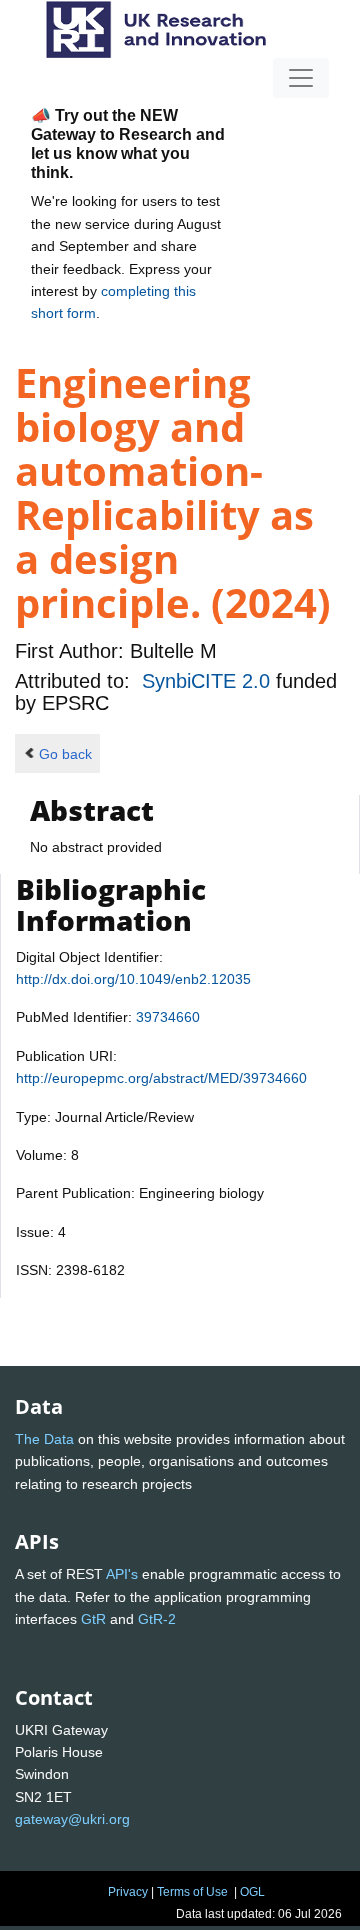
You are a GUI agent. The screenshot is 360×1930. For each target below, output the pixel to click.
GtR (93, 1619)
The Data (44, 1439)
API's (122, 1574)
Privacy (128, 1892)
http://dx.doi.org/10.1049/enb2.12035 (133, 979)
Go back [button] (65, 754)
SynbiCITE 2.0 (209, 681)
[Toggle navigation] (301, 78)
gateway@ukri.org (72, 1819)
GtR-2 (157, 1619)
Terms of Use (192, 1892)
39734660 (168, 1017)
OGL (252, 1892)
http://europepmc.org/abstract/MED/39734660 (161, 1078)
